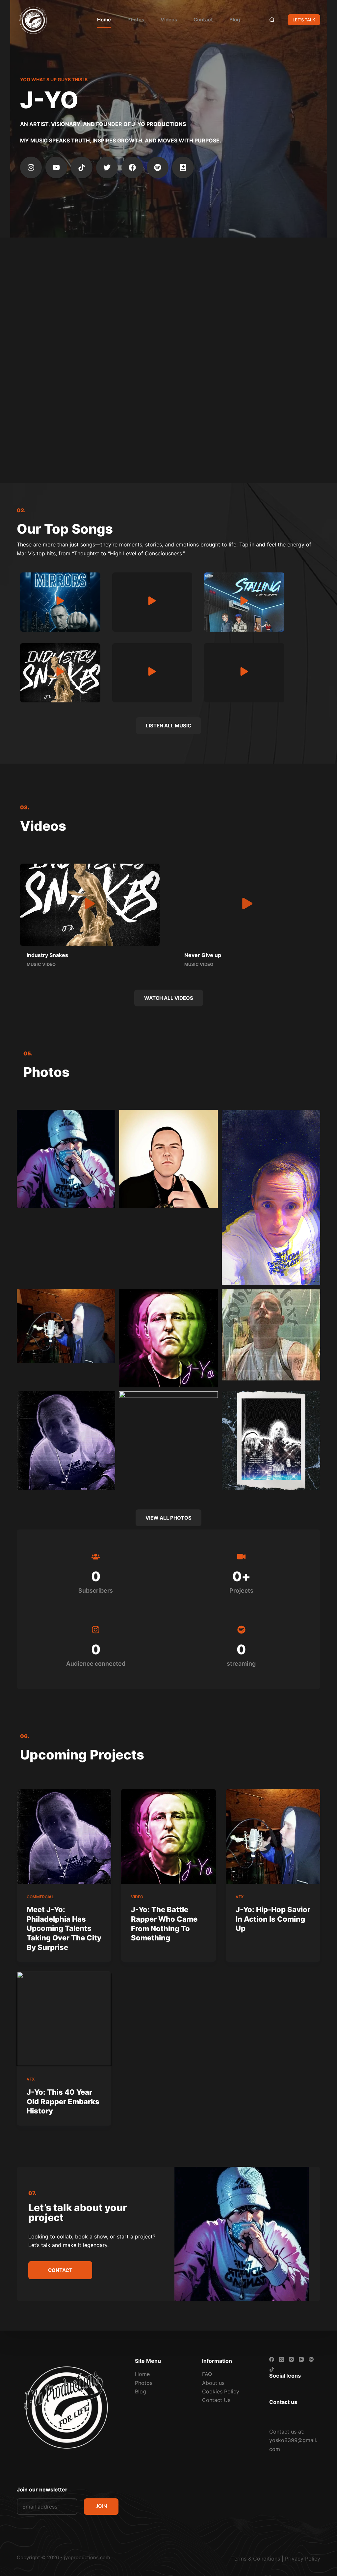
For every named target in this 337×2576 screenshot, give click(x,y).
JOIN (101, 2506)
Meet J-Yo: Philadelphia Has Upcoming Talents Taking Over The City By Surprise (64, 1928)
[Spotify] (158, 167)
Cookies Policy (221, 2391)
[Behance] (311, 2359)
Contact (203, 20)
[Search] (272, 20)
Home (104, 20)
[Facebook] (132, 167)
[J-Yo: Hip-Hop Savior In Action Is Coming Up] (273, 1836)
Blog (235, 20)
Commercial (40, 1897)
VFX (240, 1897)
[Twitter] (107, 167)
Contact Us (216, 2400)
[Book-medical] (183, 167)
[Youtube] (56, 167)
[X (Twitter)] (282, 2359)
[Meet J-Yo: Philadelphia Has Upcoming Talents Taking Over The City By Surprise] (64, 1836)
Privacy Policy (303, 2559)
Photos (136, 20)
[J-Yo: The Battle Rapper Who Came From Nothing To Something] (168, 1836)
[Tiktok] (82, 167)
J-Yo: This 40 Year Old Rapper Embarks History (63, 2101)
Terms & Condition (254, 2559)
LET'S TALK (304, 20)
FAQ (207, 2374)
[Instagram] (31, 167)
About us (213, 2383)
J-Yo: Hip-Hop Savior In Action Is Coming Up (273, 1919)
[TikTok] (272, 2369)
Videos (169, 20)
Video (137, 1897)
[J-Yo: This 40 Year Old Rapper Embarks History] (64, 2019)
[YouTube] (301, 2359)
